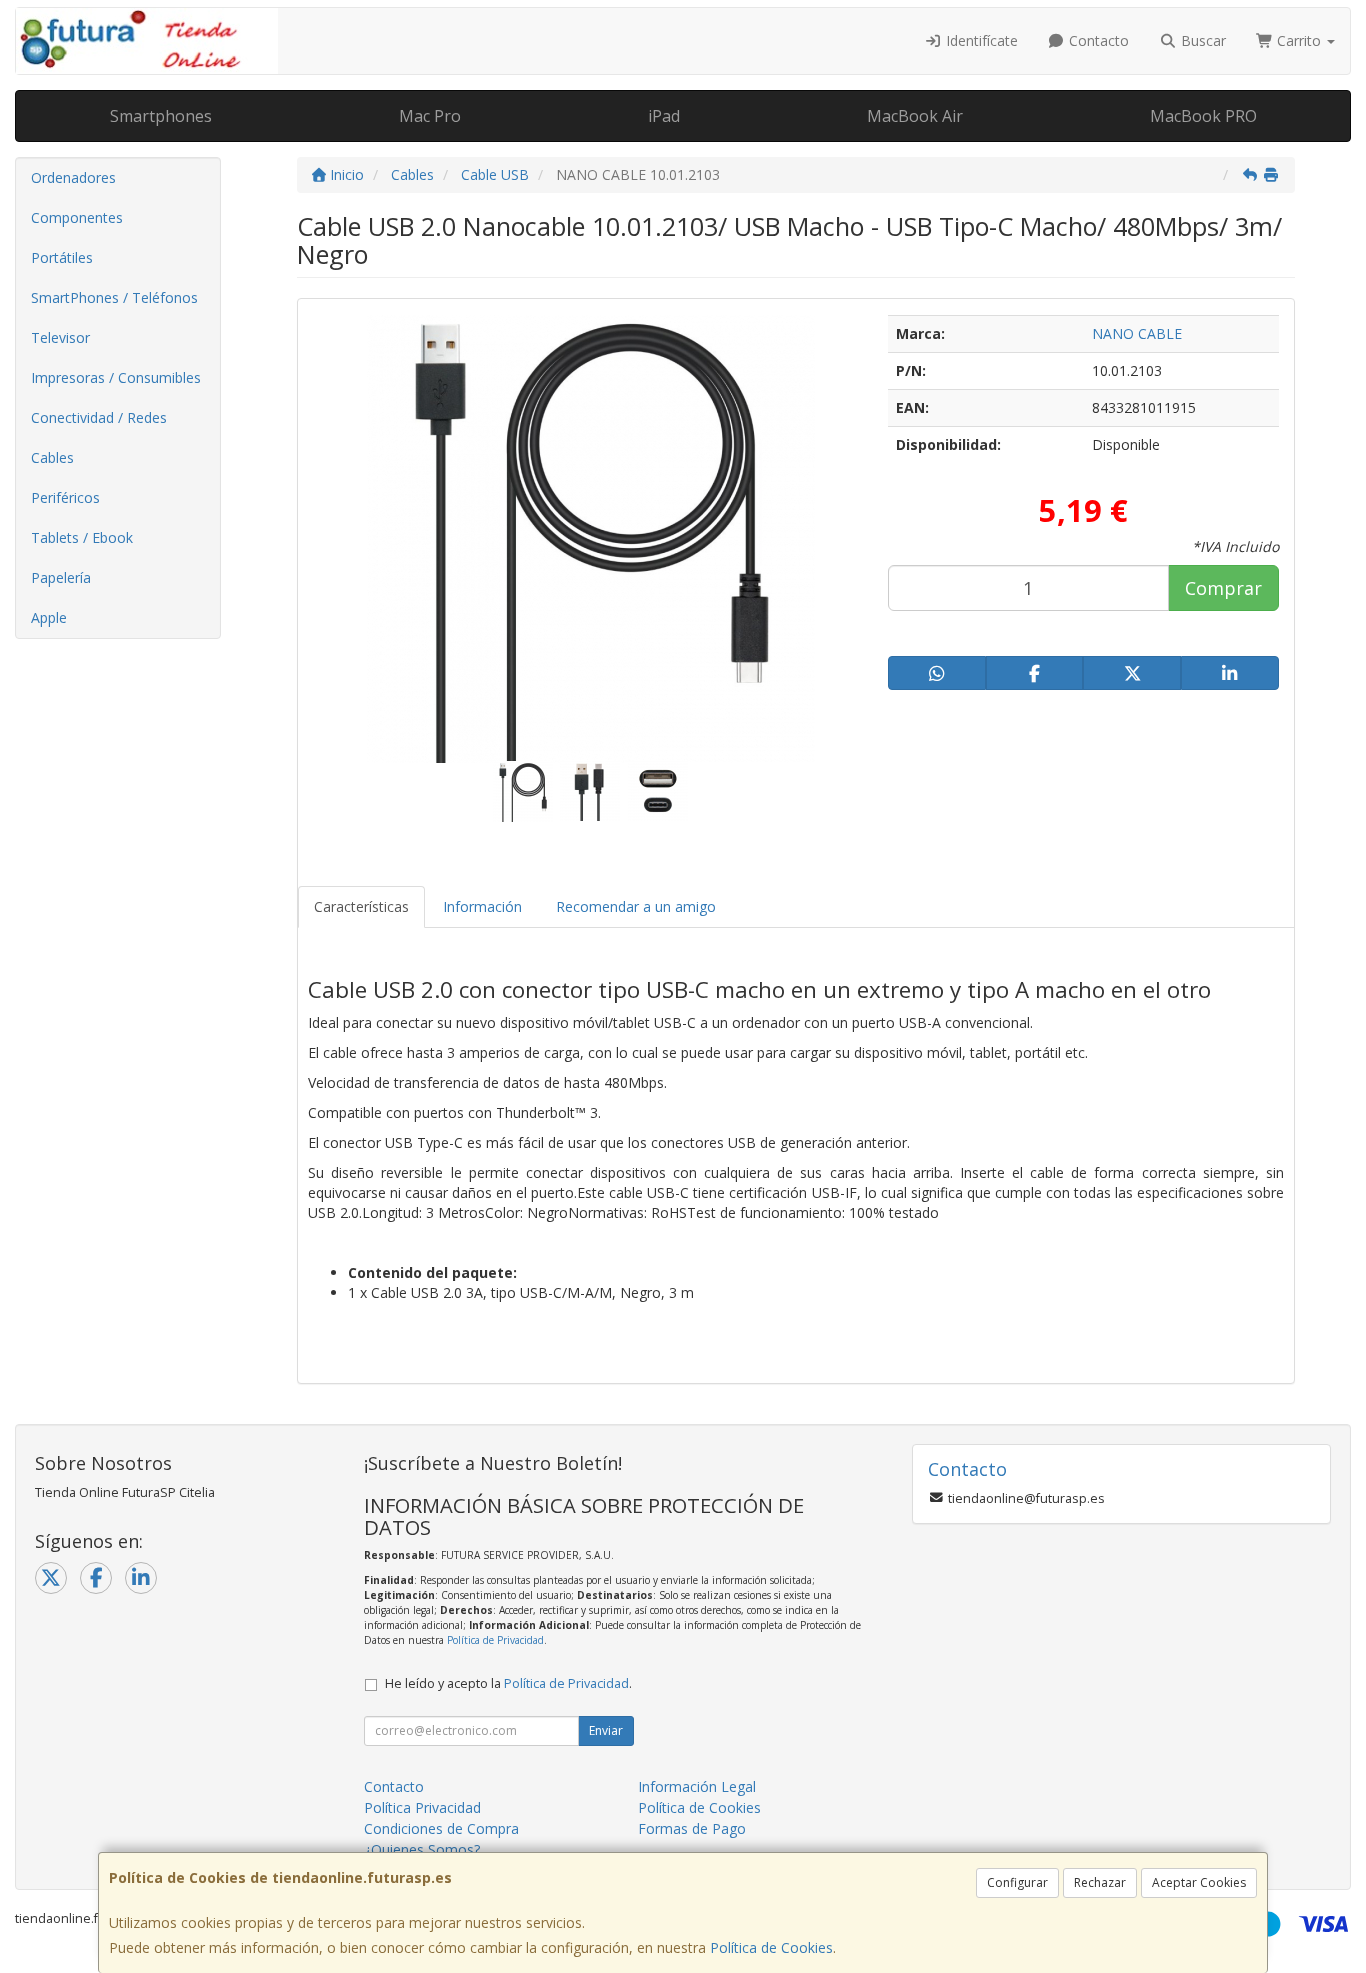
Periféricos (65, 497)
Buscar (1201, 40)
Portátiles (62, 257)
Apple (49, 617)
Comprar (1223, 588)
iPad (664, 116)
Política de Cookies (771, 1947)
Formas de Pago (692, 1828)
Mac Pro (430, 116)
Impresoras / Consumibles (116, 377)
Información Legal (697, 1786)
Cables (52, 457)
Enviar (606, 1730)
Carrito (1299, 40)
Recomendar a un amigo (636, 906)
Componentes (77, 217)
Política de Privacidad (495, 1640)
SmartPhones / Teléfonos (114, 297)
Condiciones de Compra (441, 1828)
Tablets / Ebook (82, 537)
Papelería (61, 577)
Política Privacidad (422, 1807)
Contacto (1097, 40)
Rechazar (1100, 1882)
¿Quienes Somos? (422, 1849)
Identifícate (980, 40)
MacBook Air (915, 116)
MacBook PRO (1203, 116)
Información (482, 906)
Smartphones (161, 116)
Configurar (1017, 1882)
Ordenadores (73, 177)
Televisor (60, 337)
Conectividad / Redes (99, 417)
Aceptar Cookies (1199, 1882)
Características (361, 906)
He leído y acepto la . (508, 1683)
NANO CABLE (1137, 333)
